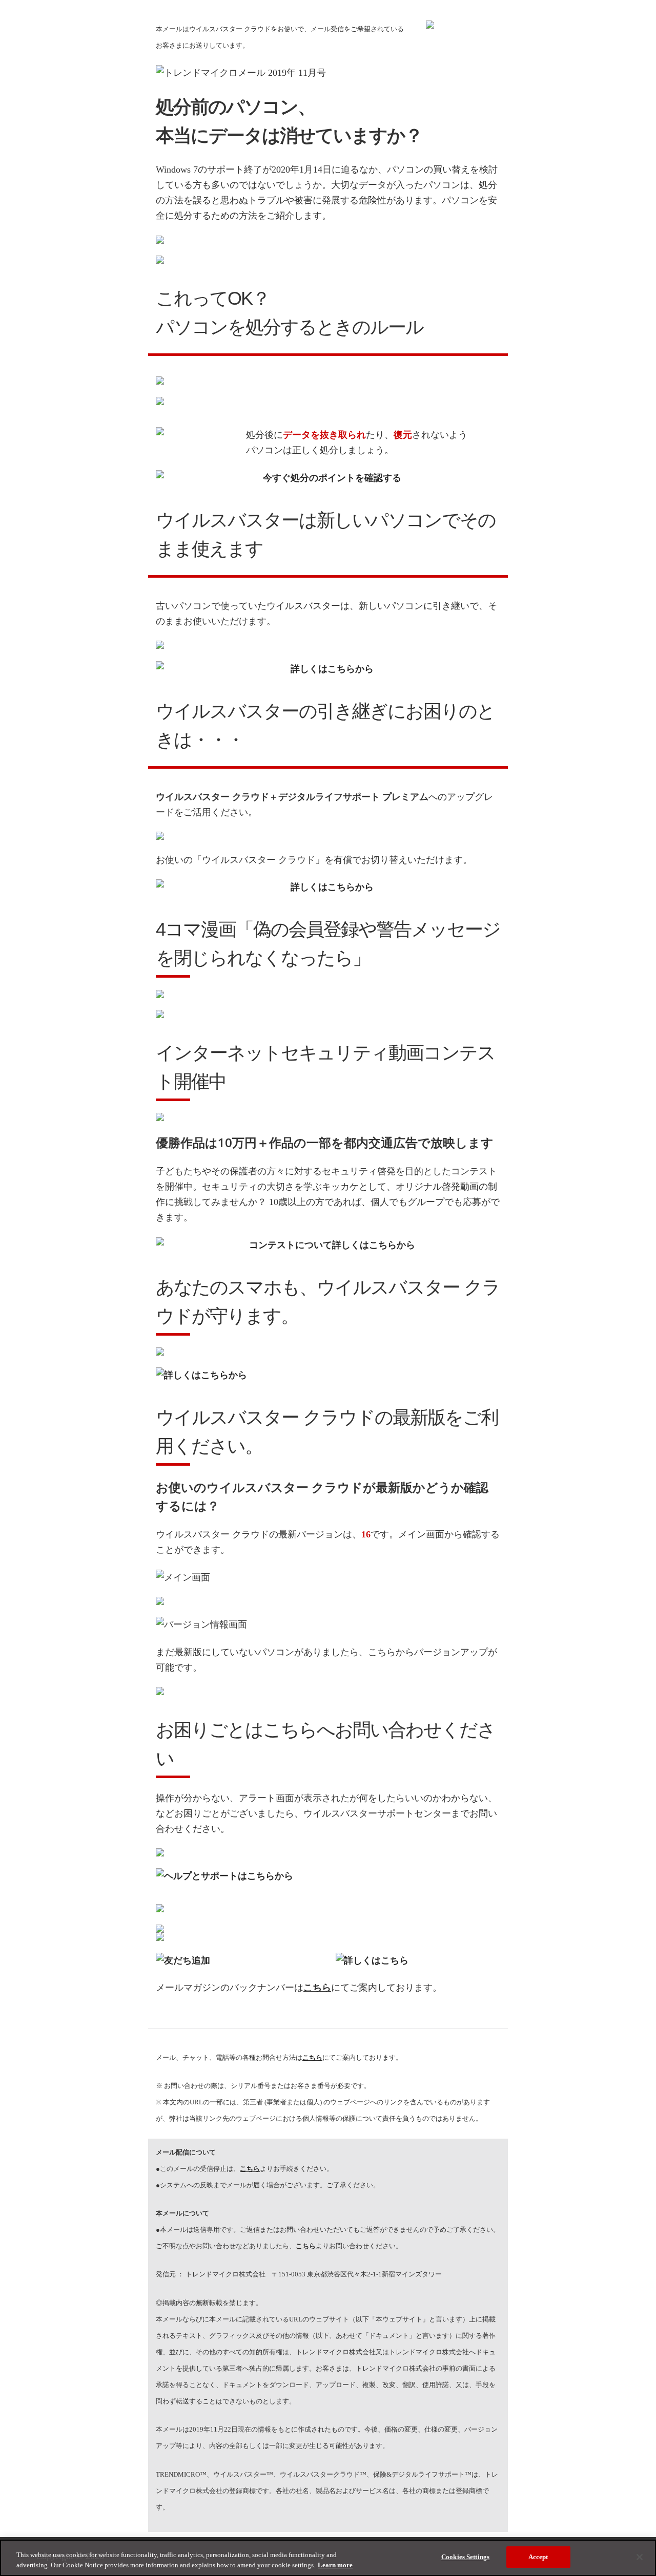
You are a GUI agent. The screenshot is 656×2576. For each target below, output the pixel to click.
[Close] (640, 2557)
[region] (328, 2558)
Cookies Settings (465, 2557)
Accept (538, 2557)
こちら (250, 2169)
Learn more (335, 2565)
